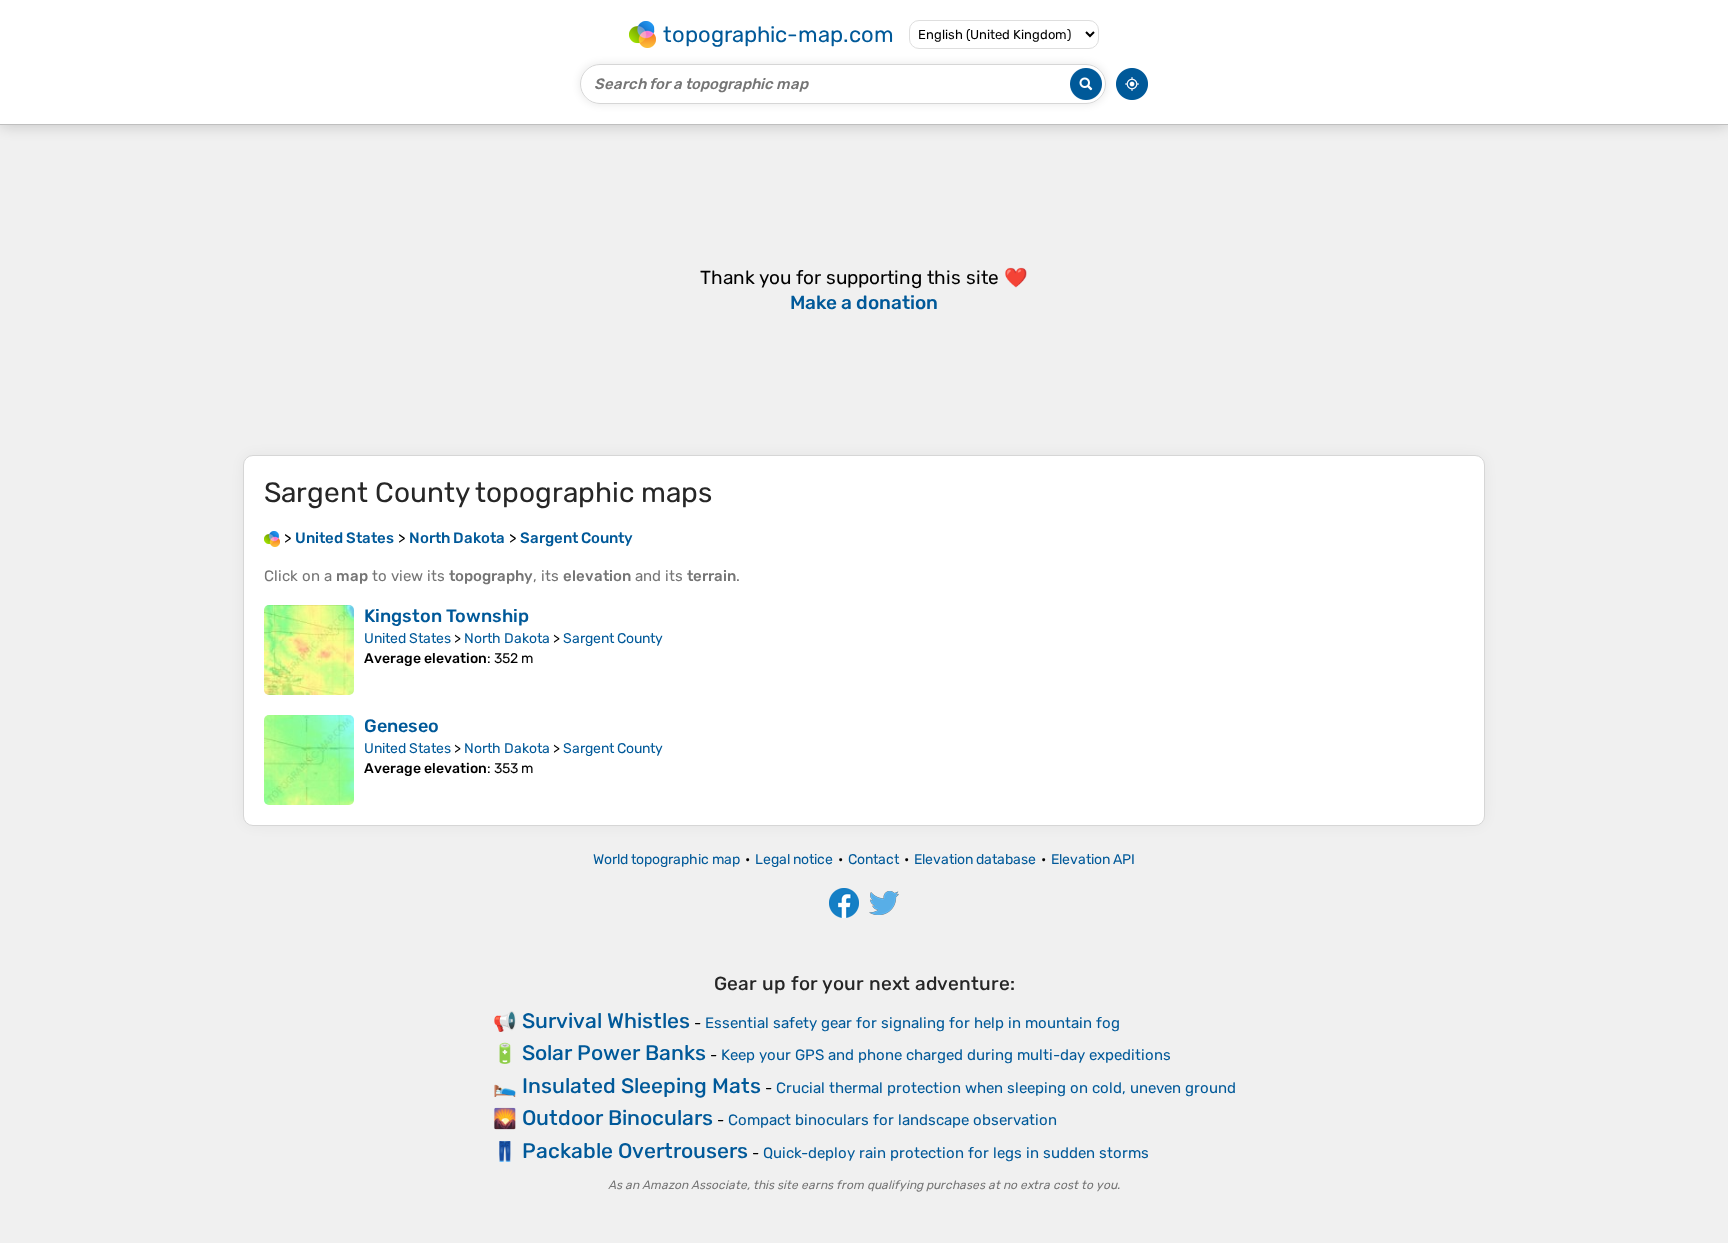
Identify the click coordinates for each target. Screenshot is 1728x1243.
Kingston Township (446, 616)
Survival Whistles (606, 1020)
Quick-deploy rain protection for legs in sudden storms (956, 1153)
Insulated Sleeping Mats (641, 1085)
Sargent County (613, 638)
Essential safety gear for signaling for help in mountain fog (912, 1023)
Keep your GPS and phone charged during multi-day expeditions (946, 1055)
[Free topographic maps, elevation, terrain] (272, 538)
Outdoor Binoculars (617, 1117)
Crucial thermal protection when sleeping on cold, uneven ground (1006, 1088)
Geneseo (401, 726)
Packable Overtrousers (635, 1150)
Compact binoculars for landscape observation (892, 1120)
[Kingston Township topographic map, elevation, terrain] (309, 650)
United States (407, 638)
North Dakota (507, 638)
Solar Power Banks (614, 1052)
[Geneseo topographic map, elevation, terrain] (309, 760)
